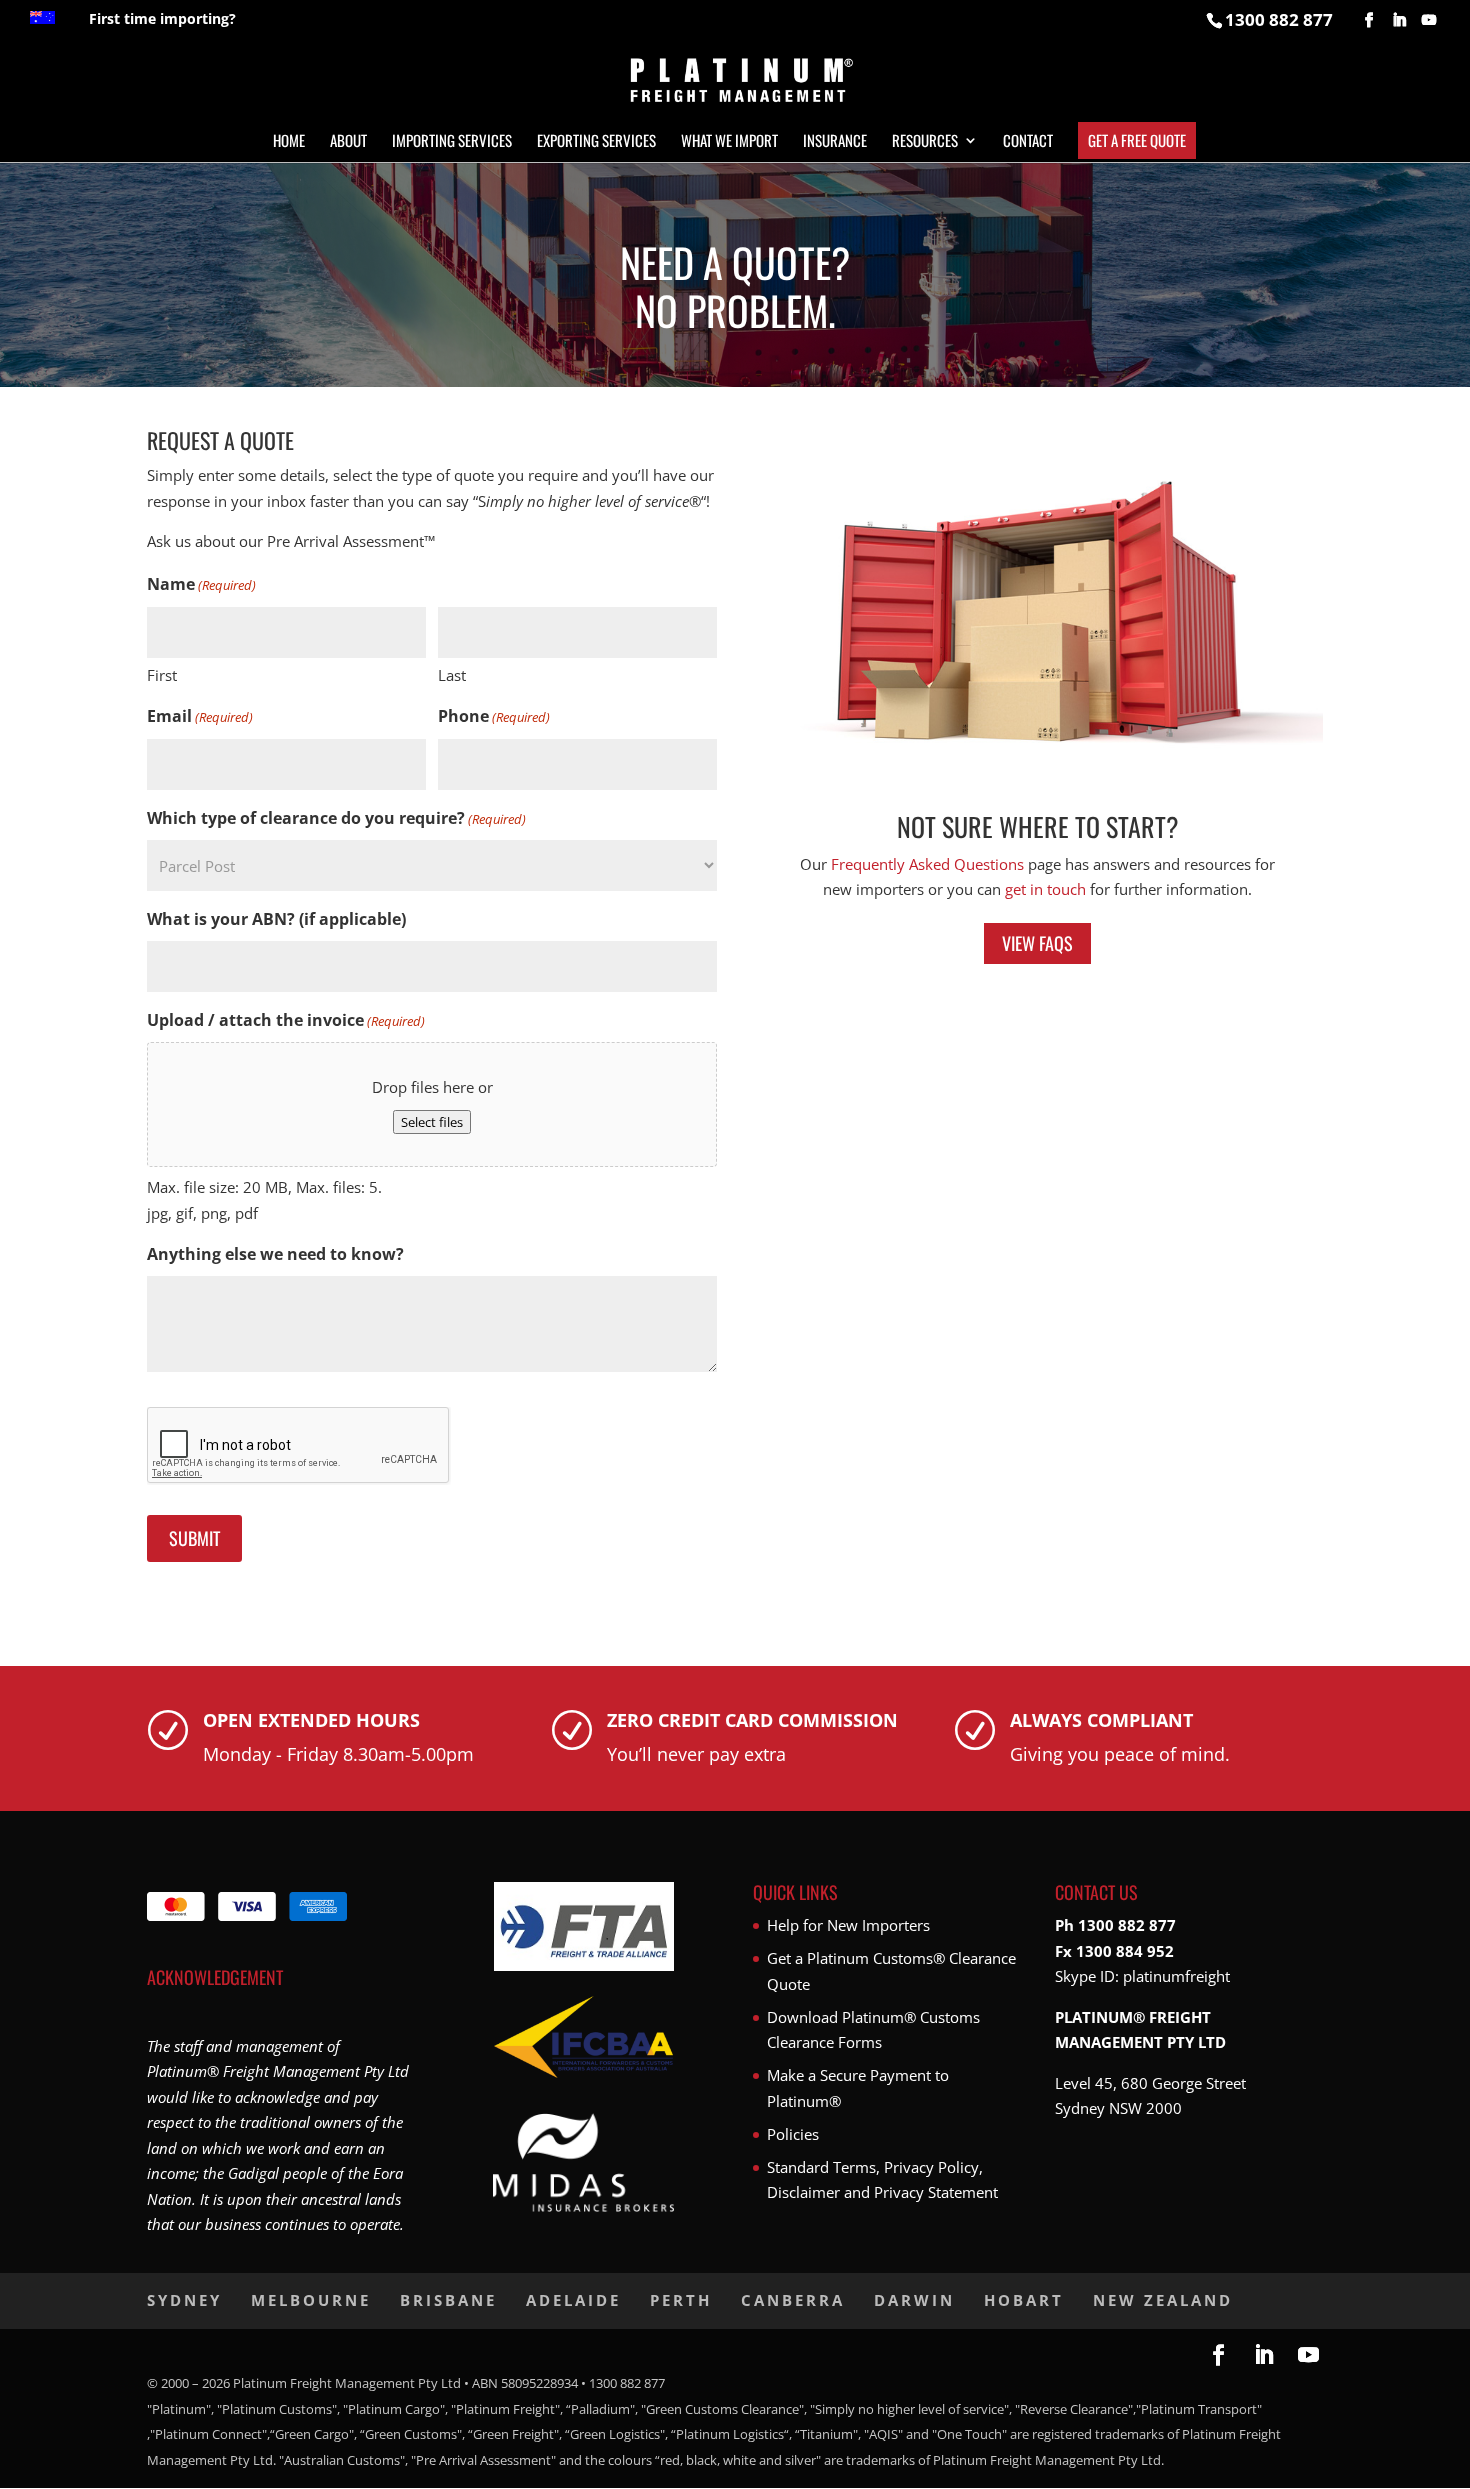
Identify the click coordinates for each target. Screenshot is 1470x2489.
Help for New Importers (848, 1925)
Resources (925, 142)
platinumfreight (1176, 1976)
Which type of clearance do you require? (336, 818)
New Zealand (1163, 2300)
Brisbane (448, 2300)
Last (452, 675)
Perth (681, 2300)
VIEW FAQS (1037, 943)
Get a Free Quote (1137, 140)
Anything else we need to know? (275, 1254)
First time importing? (162, 20)
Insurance (835, 142)
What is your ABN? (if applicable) (276, 919)
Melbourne (311, 2300)
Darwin (914, 2300)
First (162, 675)
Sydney (184, 2300)
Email (200, 716)
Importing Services (452, 142)
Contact (1028, 142)
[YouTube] (1429, 20)
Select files (432, 1122)
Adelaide (573, 2300)
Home (289, 142)
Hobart (1024, 2300)
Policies (793, 2134)
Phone (494, 716)
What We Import (729, 142)
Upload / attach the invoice (286, 1020)
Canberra (793, 2300)
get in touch (1045, 889)
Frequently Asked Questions (927, 864)
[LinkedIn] (1399, 20)
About (348, 142)
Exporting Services (596, 142)
